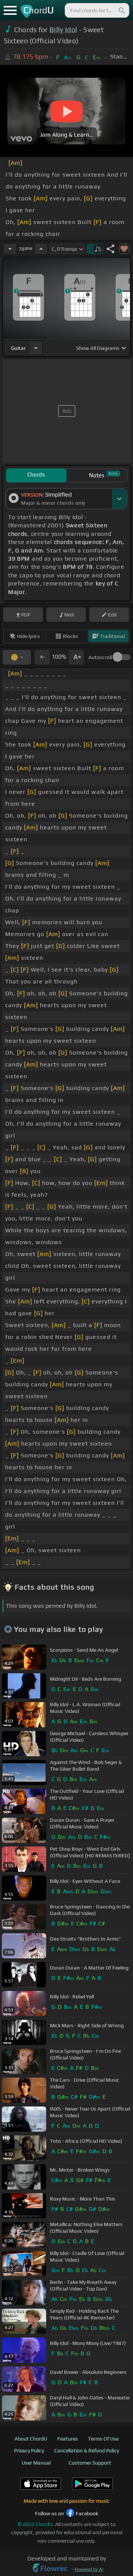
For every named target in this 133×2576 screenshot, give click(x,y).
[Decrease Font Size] (42, 657)
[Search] (121, 10)
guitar (18, 348)
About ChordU (31, 2439)
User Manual (36, 2463)
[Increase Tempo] (41, 249)
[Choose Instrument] (36, 348)
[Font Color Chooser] (17, 657)
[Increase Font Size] (76, 657)
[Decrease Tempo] (10, 249)
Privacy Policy (29, 2450)
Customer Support (90, 2463)
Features (68, 2439)
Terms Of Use (103, 2439)
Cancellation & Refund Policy (87, 2450)
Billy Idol (63, 30)
